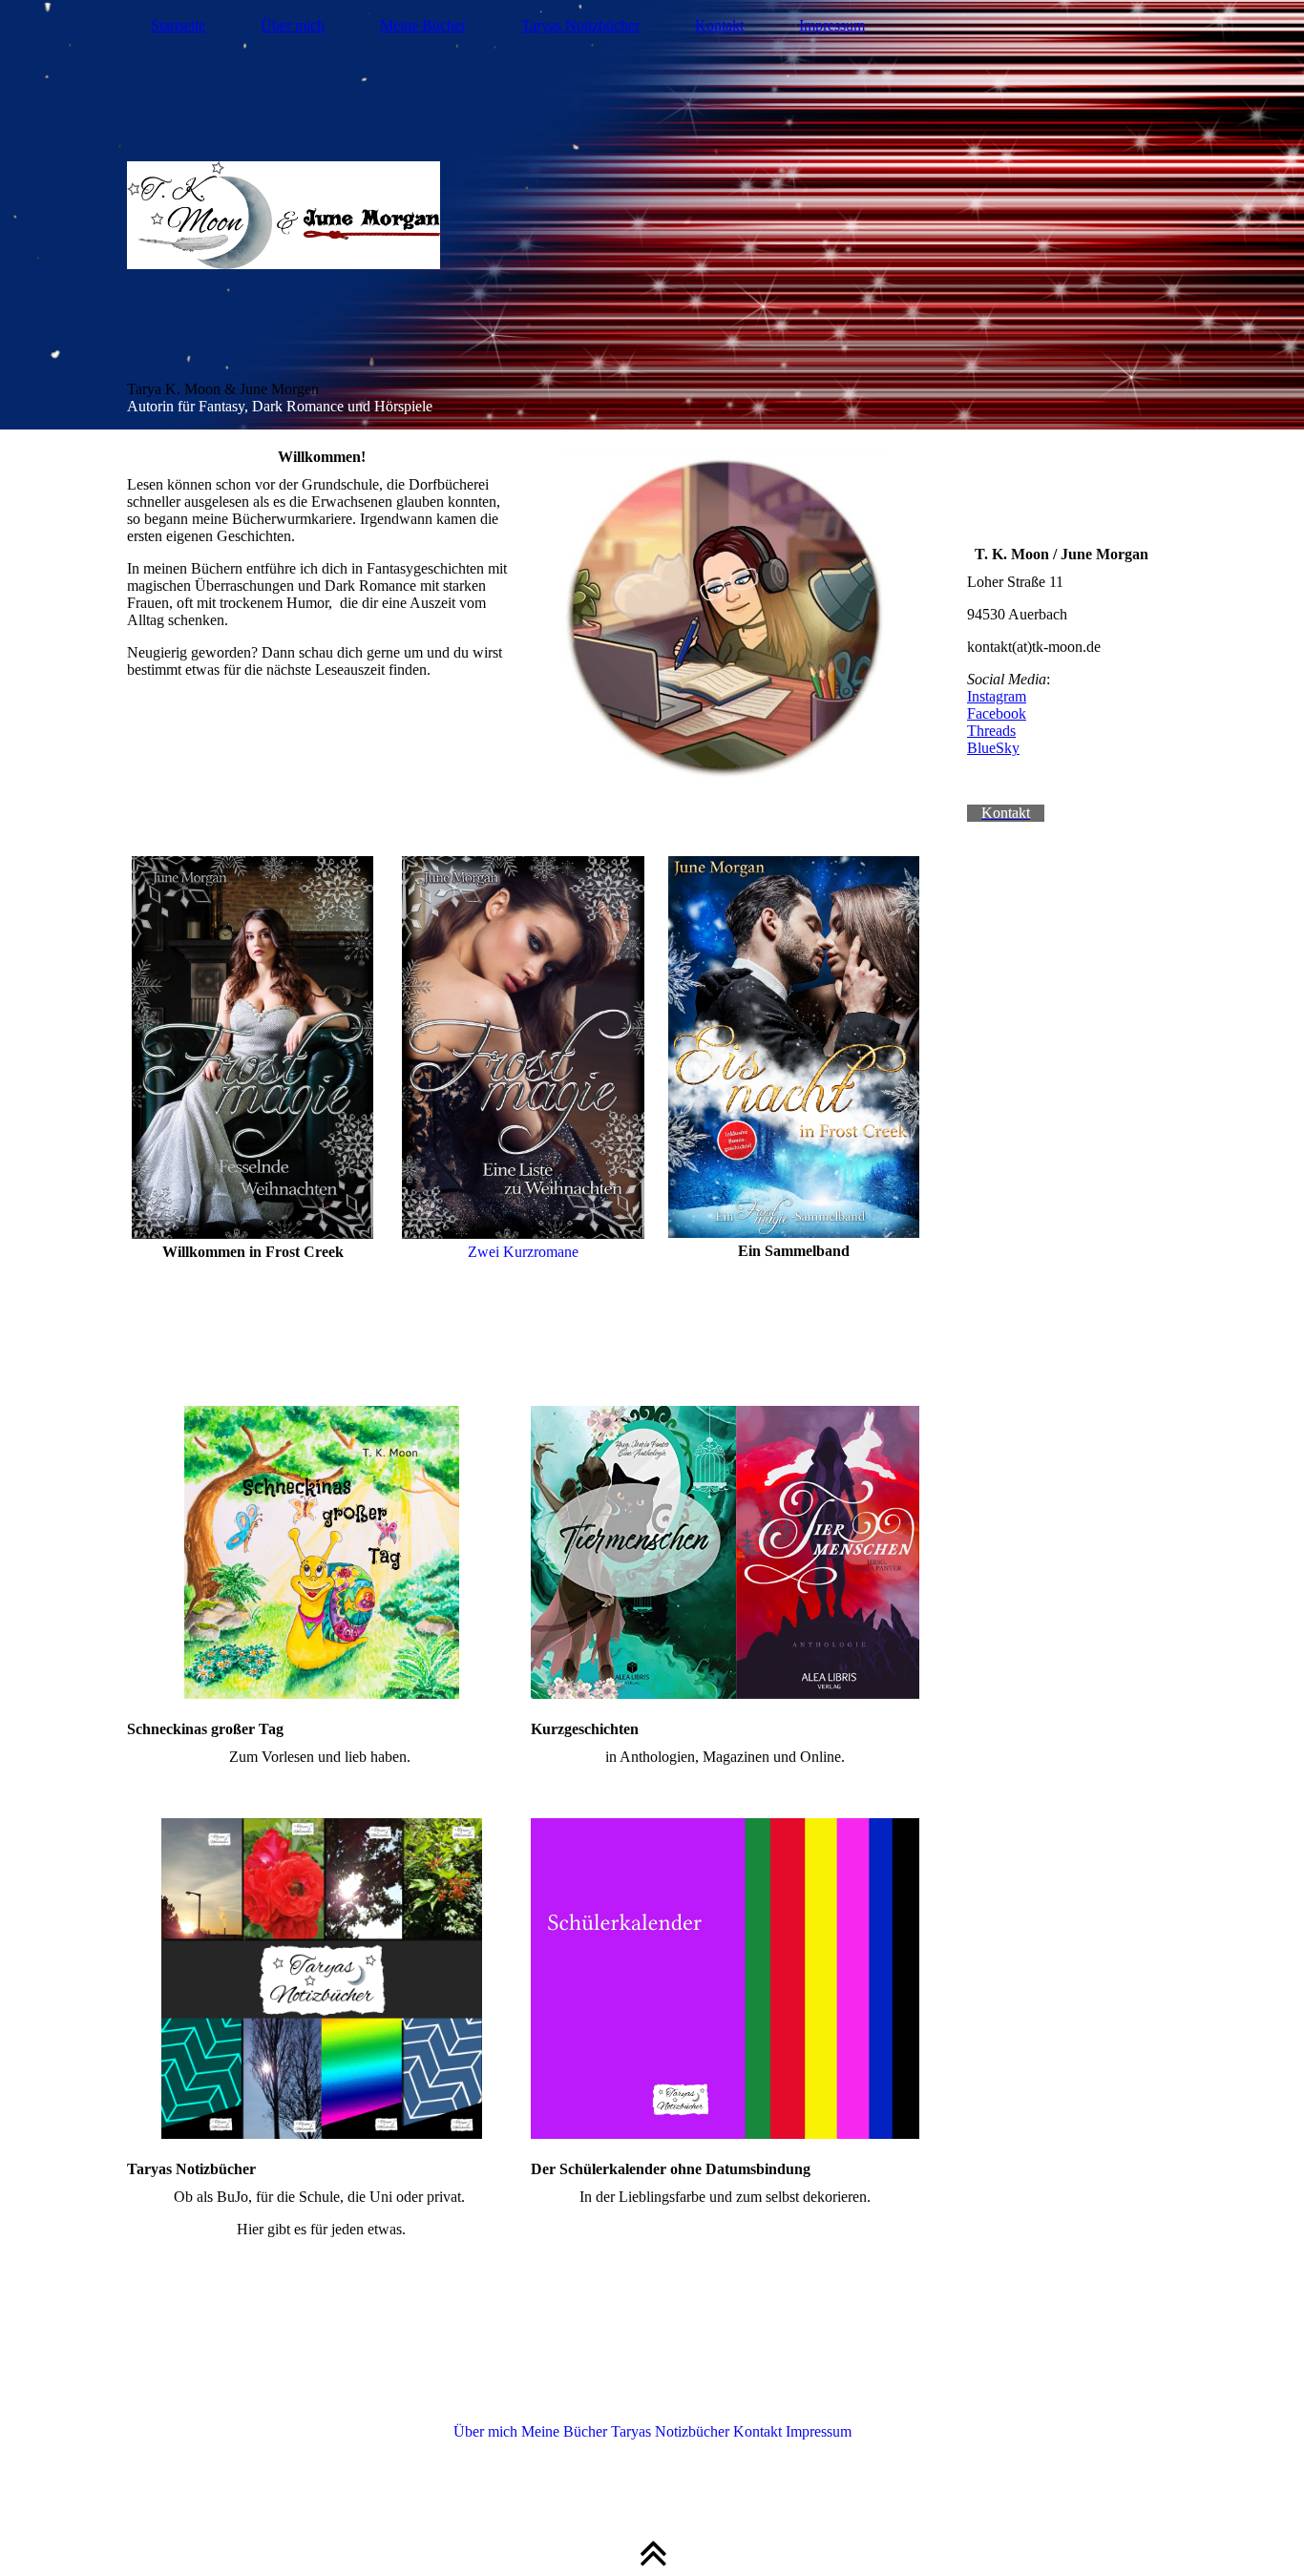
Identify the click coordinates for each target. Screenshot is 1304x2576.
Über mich (293, 25)
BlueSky (993, 748)
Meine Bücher (423, 25)
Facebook (997, 713)
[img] (652, 215)
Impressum (832, 25)
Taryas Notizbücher (580, 25)
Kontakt (719, 25)
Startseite (178, 25)
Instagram (997, 696)
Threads (991, 731)
